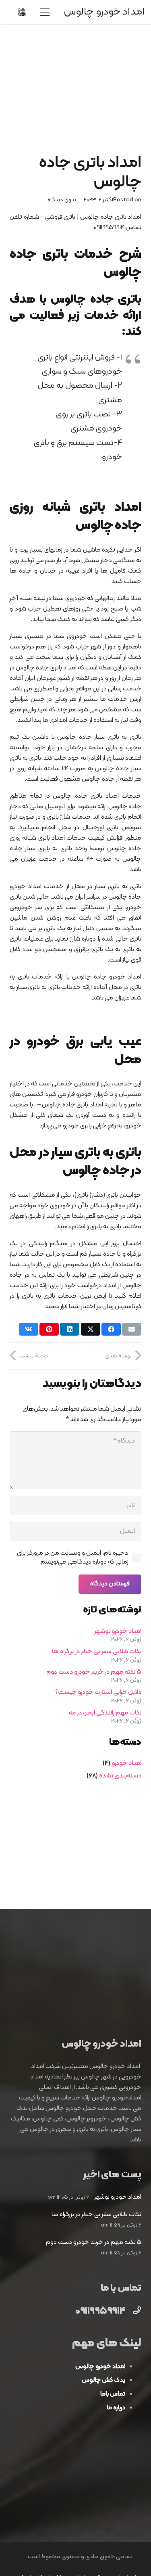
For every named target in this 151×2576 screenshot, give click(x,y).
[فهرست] (45, 12)
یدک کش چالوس (103, 2380)
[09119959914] (133, 2312)
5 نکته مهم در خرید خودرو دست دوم (94, 1672)
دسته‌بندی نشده (120, 1776)
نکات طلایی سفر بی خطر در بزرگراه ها (97, 1652)
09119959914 (100, 2311)
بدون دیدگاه (62, 200)
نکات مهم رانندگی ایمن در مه (105, 1713)
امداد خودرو (126, 1763)
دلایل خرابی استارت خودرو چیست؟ (98, 1692)
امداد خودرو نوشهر (118, 1631)
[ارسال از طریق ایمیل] (132, 1329)
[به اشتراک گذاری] (111, 1329)
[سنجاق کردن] (49, 1329)
